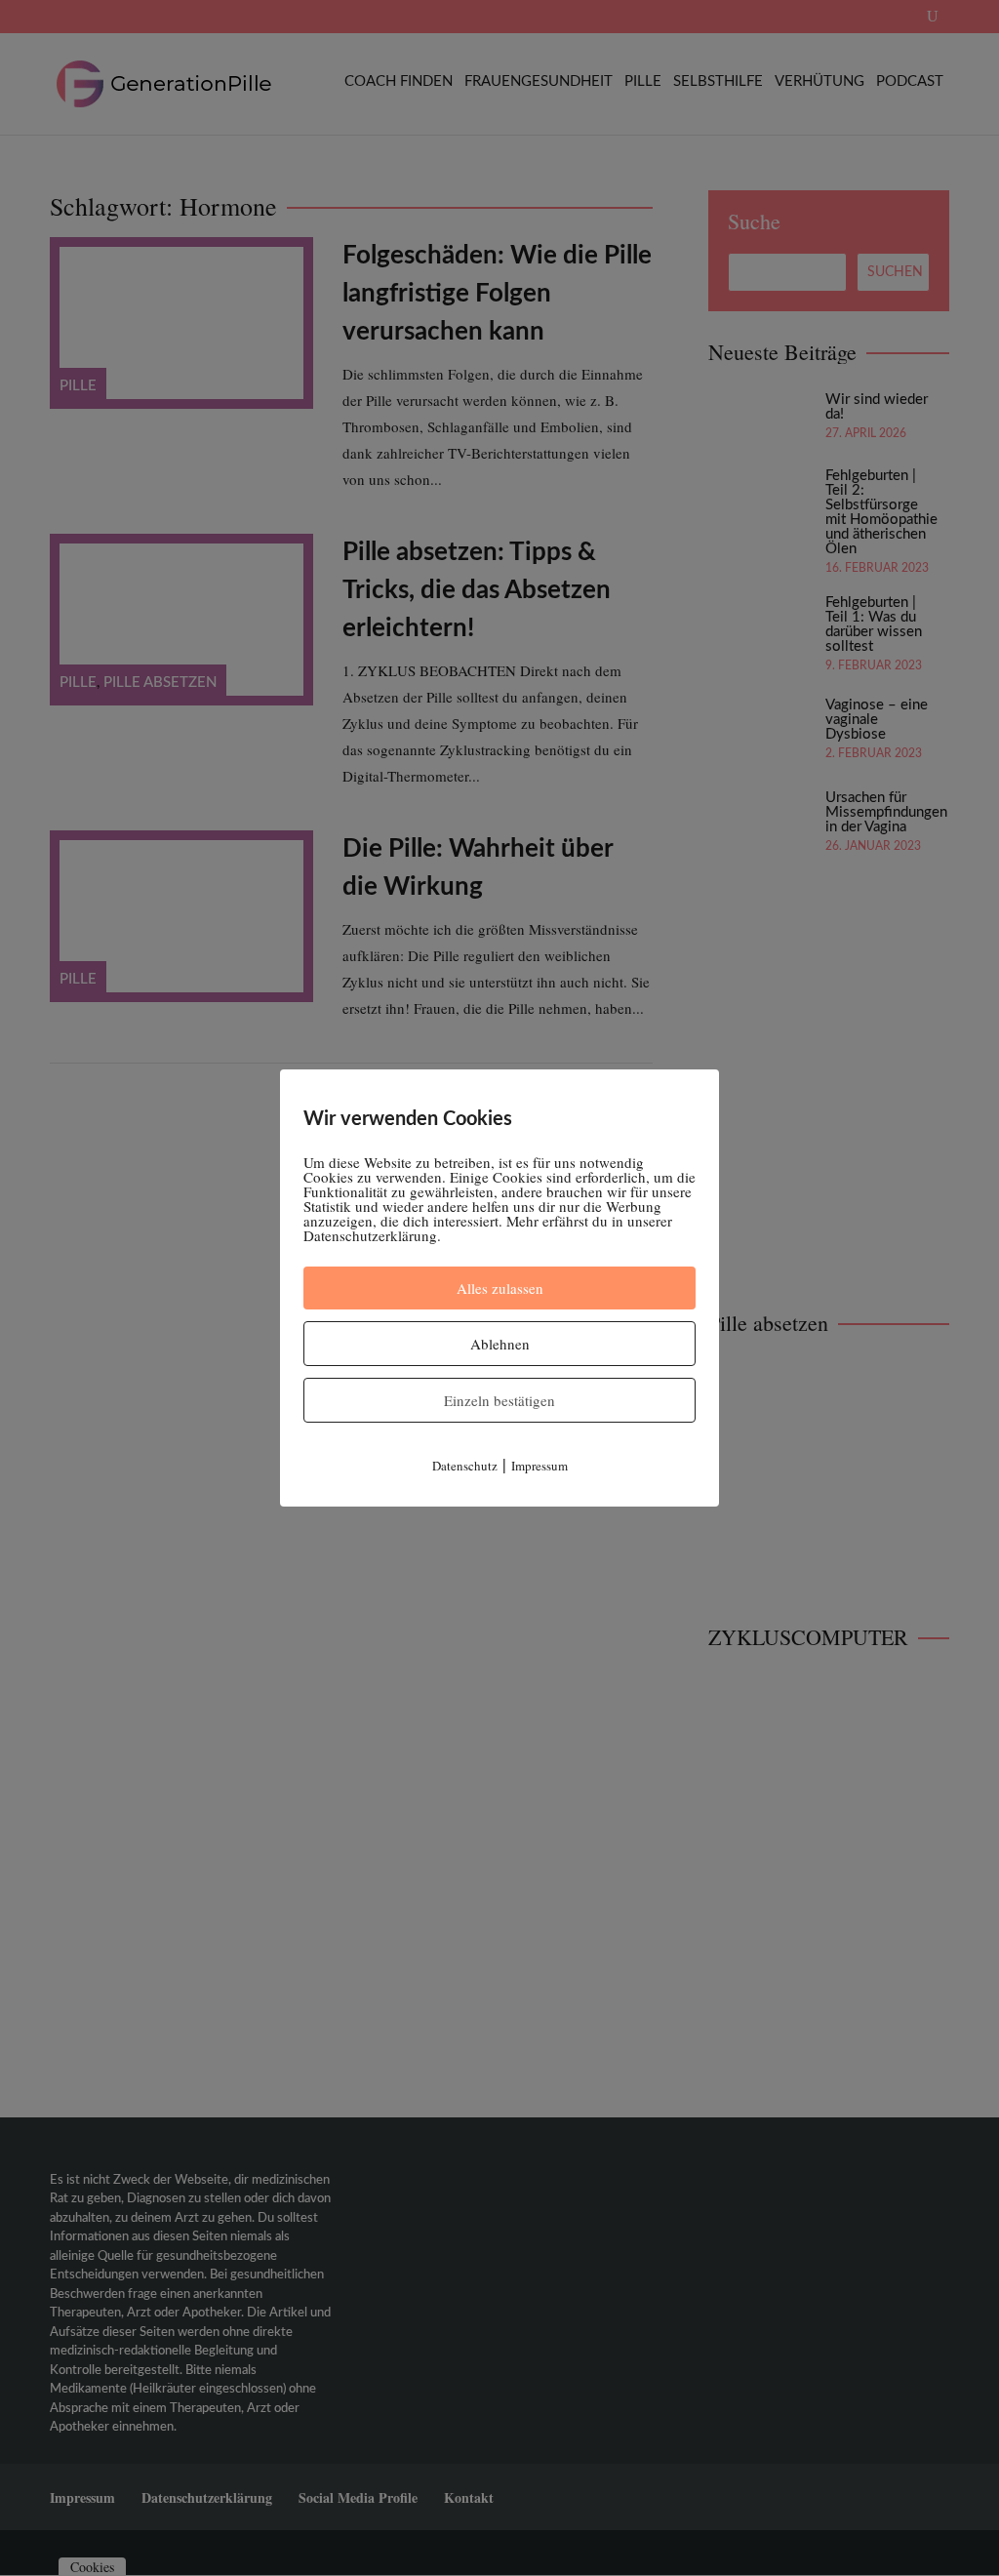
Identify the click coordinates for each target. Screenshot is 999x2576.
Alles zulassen (500, 1288)
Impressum (539, 1466)
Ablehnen (500, 1344)
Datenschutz (465, 1466)
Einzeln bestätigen (499, 1400)
